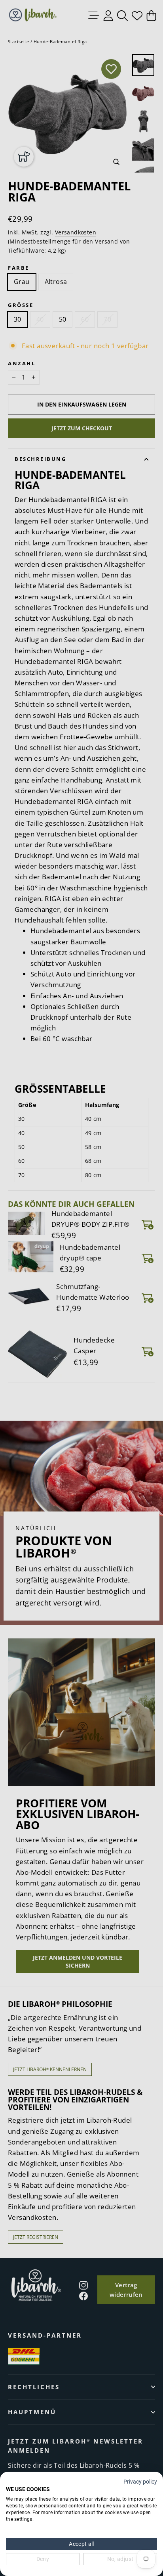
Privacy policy (140, 2482)
